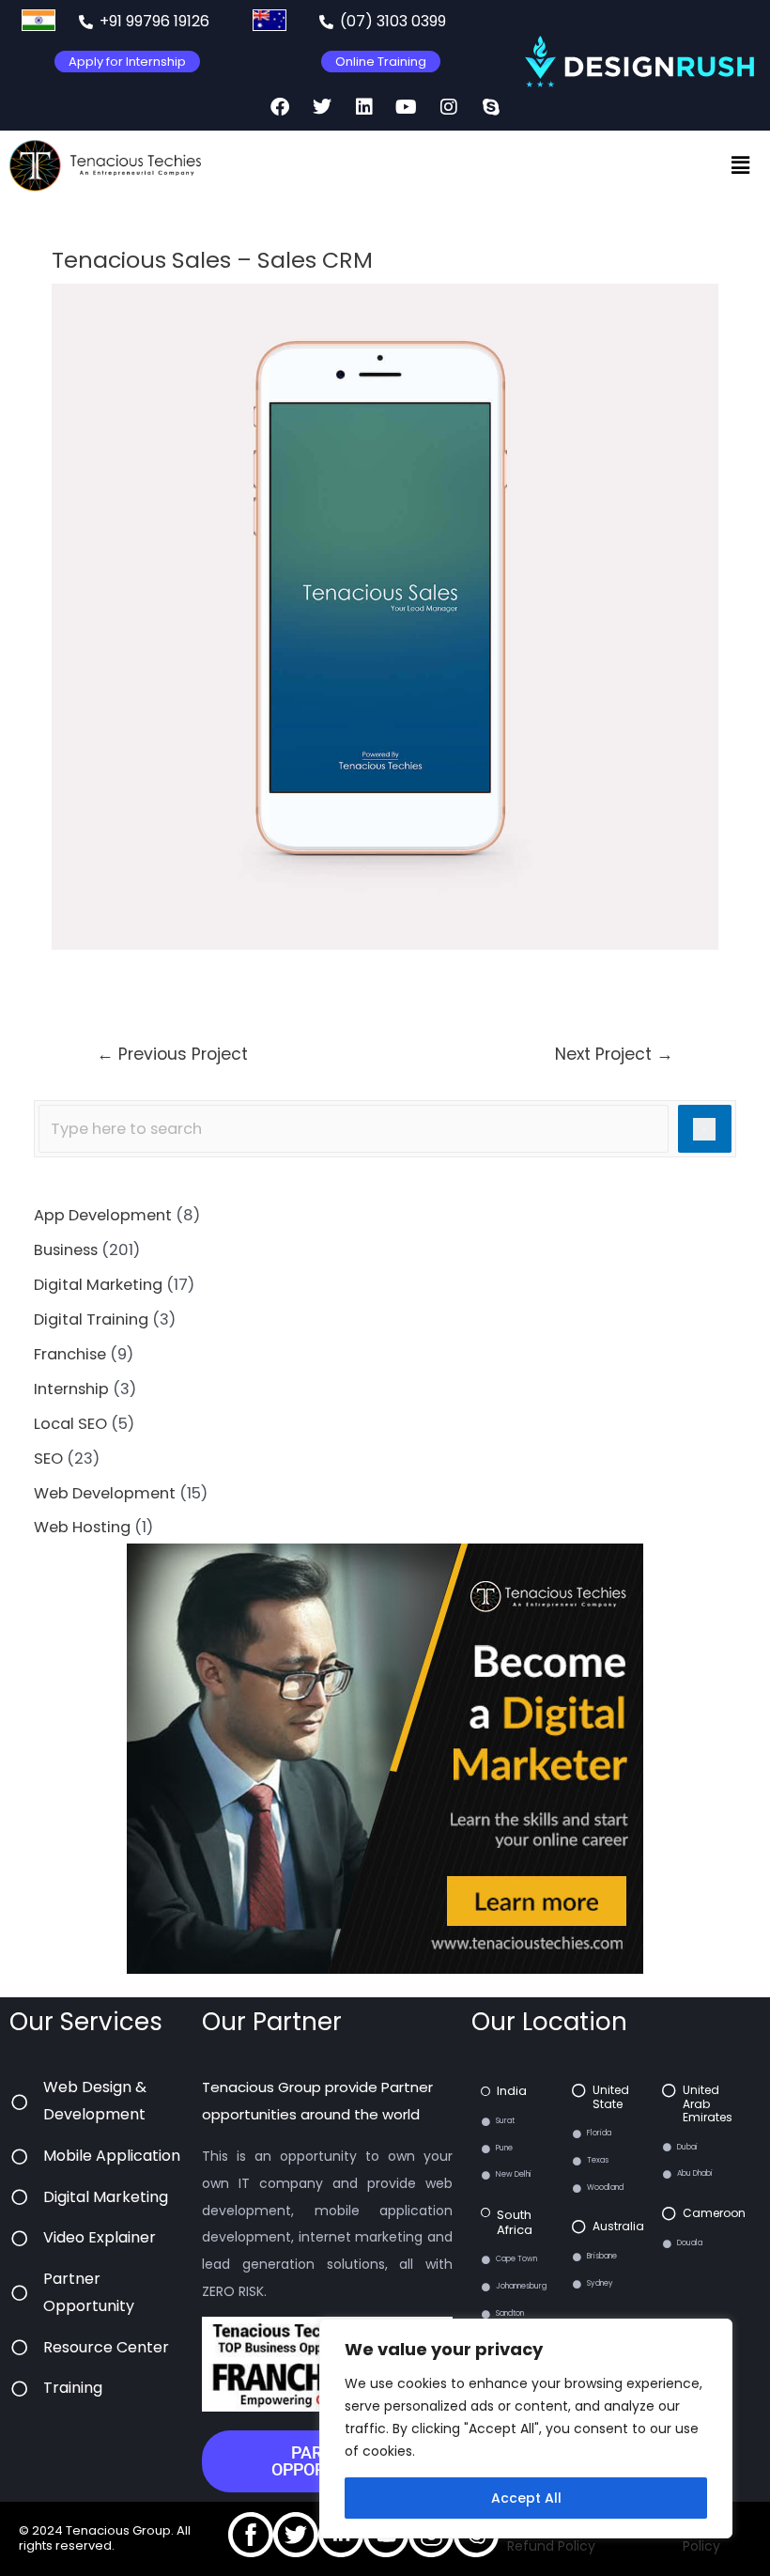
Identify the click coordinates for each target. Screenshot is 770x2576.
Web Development (105, 1493)
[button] (740, 165)
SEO (48, 1459)
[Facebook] (280, 107)
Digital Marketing (98, 1285)
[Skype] (491, 107)
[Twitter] (322, 107)
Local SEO (70, 1424)
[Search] (705, 1129)
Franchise (70, 1354)
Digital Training (91, 1319)
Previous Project (172, 1054)
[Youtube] (407, 107)
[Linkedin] (364, 107)
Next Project (614, 1054)
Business (66, 1250)
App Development (103, 1215)
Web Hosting (82, 1527)
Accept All (526, 2498)
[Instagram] (449, 107)
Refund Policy (551, 2546)
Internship (71, 1389)
